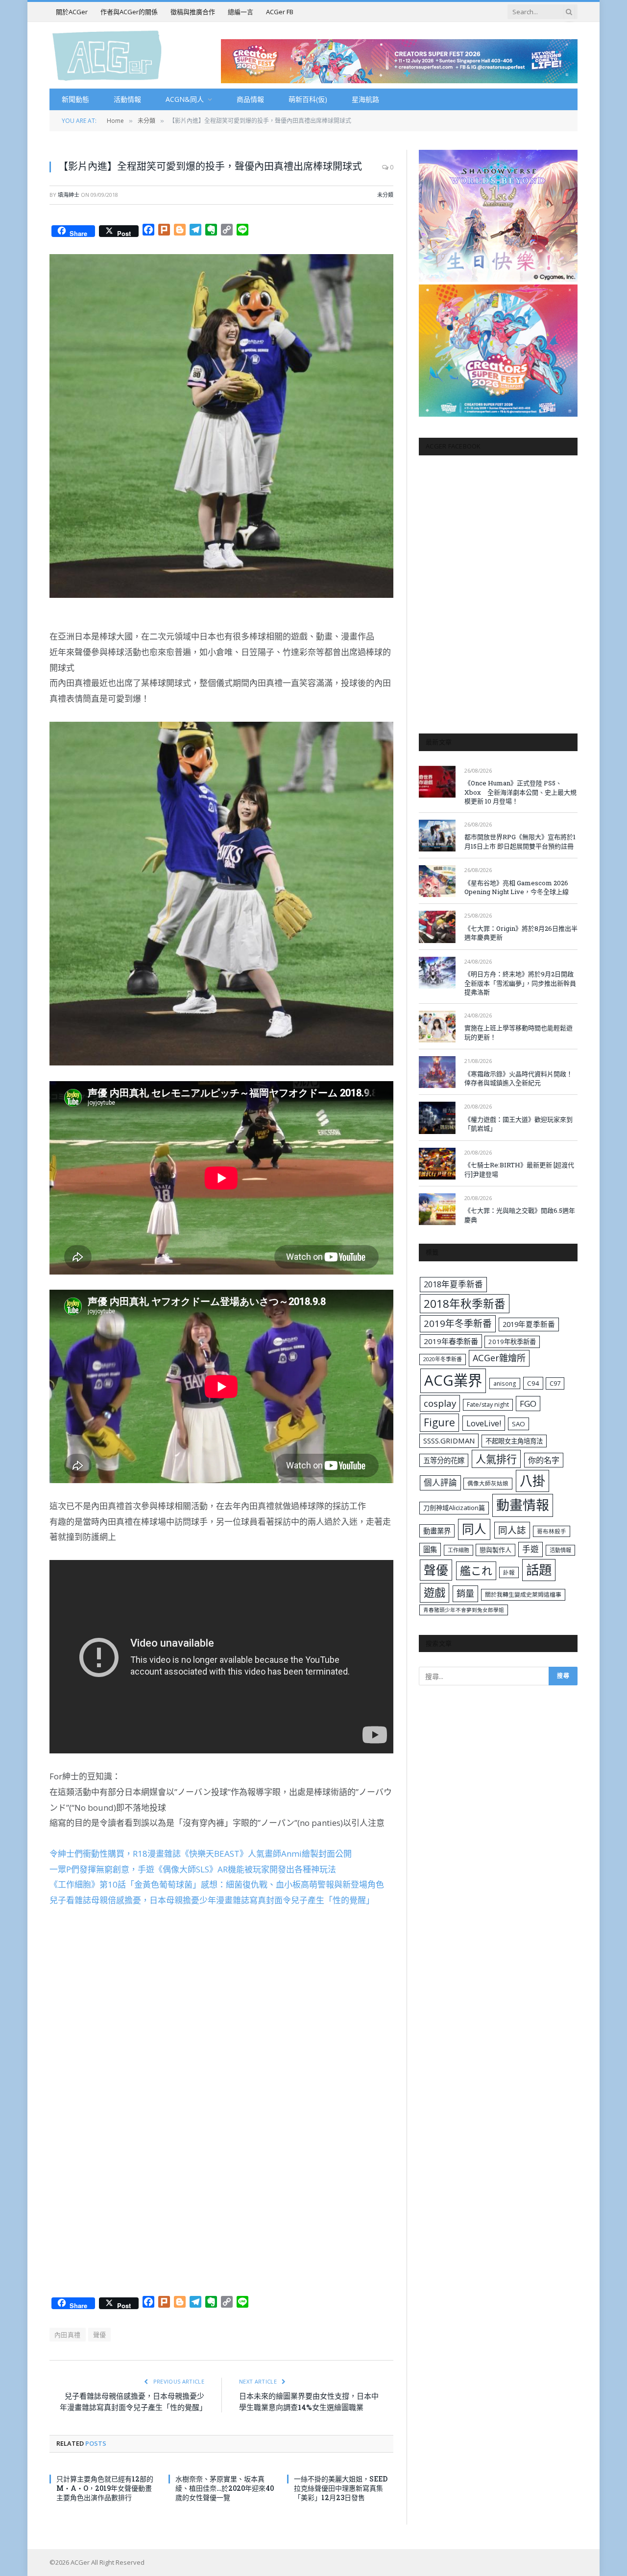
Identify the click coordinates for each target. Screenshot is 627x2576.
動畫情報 (523, 1505)
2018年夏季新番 (453, 1284)
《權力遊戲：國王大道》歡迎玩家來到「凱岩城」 (518, 1124)
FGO (528, 1404)
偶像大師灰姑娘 (488, 1483)
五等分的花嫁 (444, 1460)
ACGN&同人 (185, 99)
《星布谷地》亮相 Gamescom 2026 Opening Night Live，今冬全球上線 (517, 887)
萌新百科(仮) (308, 99)
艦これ (476, 1571)
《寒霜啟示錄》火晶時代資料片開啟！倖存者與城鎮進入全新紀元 (518, 1078)
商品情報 (250, 99)
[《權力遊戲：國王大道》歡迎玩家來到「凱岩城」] (437, 1118)
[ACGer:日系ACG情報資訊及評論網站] (107, 55)
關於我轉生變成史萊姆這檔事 (523, 1594)
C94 (533, 1383)
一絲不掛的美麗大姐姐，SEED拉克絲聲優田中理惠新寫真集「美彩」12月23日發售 (341, 2488)
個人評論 (440, 1482)
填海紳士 (69, 195)
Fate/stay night (488, 1405)
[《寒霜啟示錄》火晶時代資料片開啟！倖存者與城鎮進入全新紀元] (437, 1072)
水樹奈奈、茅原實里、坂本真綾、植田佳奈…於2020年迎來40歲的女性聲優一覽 (225, 2488)
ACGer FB (280, 12)
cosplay (440, 1403)
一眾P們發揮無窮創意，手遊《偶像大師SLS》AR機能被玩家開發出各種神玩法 (193, 1869)
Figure (439, 1422)
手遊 (531, 1549)
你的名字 (544, 1460)
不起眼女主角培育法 (514, 1441)
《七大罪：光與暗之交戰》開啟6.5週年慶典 (520, 1215)
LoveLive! (484, 1423)
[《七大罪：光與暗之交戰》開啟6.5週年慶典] (437, 1209)
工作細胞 (458, 1550)
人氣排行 (496, 1459)
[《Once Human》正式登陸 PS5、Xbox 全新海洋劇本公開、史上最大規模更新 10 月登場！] (437, 782)
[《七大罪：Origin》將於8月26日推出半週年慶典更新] (437, 927)
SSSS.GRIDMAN (449, 1441)
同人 (474, 1529)
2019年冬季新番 (458, 1323)
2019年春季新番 (451, 1341)
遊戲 (434, 1593)
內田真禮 (68, 2335)
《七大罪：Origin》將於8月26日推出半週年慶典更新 (521, 933)
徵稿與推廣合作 (193, 12)
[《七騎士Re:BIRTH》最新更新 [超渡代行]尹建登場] (437, 1164)
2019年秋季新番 (512, 1342)
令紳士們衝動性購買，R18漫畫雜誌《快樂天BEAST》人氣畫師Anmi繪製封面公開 (201, 1854)
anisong (505, 1383)
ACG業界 (453, 1380)
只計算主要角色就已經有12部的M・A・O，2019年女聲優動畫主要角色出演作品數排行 (105, 2488)
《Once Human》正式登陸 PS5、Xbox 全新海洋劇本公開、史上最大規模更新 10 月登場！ (520, 792)
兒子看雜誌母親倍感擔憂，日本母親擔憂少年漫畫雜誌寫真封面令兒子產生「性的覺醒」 (212, 1900)
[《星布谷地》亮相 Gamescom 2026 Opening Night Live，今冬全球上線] (437, 881)
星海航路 (365, 99)
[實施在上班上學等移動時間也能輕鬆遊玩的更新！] (437, 1027)
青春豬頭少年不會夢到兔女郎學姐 (464, 1610)
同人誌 (512, 1530)
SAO (518, 1424)
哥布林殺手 (552, 1531)
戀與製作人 (495, 1550)
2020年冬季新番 (443, 1359)
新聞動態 (75, 99)
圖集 (430, 1549)
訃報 (509, 1572)
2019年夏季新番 (529, 1324)
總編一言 (241, 12)
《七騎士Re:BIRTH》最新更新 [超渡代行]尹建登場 (519, 1170)
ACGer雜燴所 (499, 1358)
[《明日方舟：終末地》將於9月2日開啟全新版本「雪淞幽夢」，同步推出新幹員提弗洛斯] (437, 973)
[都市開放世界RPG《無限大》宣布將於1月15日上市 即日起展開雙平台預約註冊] (437, 836)
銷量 (465, 1593)
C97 (555, 1383)
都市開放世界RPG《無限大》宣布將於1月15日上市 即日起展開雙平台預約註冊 (520, 841)
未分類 (385, 195)
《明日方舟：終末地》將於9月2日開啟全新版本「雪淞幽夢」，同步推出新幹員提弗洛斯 (520, 983)
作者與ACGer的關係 (129, 12)
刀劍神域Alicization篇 (454, 1508)
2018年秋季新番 (465, 1304)
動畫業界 (437, 1531)
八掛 (532, 1481)
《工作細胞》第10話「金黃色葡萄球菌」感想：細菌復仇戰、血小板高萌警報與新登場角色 (217, 1884)
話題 (539, 1570)
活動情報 (127, 99)
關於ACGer (72, 12)
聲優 (100, 2335)
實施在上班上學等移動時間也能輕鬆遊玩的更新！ (518, 1032)
